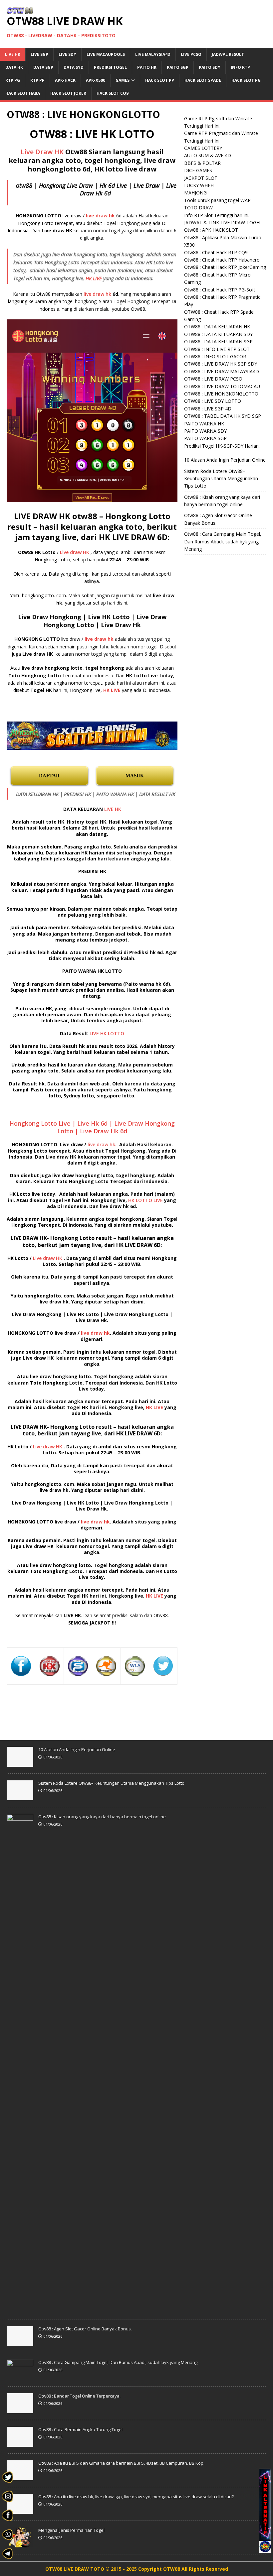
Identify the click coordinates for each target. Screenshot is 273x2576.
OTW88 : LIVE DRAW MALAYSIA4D (222, 371)
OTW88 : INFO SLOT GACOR (215, 356)
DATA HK (14, 67)
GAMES (123, 80)
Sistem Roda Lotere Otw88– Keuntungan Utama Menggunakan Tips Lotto (221, 479)
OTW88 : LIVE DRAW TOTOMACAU (222, 386)
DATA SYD (74, 67)
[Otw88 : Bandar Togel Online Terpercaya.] (20, 2409)
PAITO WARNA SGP (205, 438)
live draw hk (97, 294)
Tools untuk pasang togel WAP (217, 200)
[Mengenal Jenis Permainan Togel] (20, 2544)
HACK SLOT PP (160, 80)
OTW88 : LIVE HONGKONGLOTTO (221, 394)
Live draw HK (75, 552)
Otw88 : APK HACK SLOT (211, 230)
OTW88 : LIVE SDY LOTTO (213, 401)
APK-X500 (96, 80)
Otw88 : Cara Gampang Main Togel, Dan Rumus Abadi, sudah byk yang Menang (223, 541)
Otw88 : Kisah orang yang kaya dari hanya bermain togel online (102, 1817)
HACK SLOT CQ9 (113, 93)
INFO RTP (240, 67)
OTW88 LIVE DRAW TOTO (75, 2569)
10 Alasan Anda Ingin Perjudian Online (225, 460)
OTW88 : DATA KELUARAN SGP (218, 341)
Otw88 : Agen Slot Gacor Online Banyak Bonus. (85, 2329)
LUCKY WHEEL (200, 185)
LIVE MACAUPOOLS (106, 54)
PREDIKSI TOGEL (110, 67)
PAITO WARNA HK (204, 424)
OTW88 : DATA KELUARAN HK (217, 327)
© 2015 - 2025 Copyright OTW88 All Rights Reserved (167, 2569)
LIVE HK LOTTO (107, 1033)
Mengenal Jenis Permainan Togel (71, 2530)
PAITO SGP (178, 67)
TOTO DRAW (198, 208)
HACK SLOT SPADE (203, 80)
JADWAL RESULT (228, 54)
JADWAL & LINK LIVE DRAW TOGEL (223, 223)
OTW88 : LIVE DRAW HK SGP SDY (221, 364)
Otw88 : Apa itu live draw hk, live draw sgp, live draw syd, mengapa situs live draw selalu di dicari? (136, 2497)
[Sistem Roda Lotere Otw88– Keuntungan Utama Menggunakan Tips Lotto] (20, 1797)
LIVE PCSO (191, 54)
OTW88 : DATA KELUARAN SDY (218, 334)
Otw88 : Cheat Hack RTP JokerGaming (225, 267)
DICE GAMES (198, 170)
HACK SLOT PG (246, 80)
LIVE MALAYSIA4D (153, 54)
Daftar (49, 776)
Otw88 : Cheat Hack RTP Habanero (222, 260)
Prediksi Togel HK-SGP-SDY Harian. (222, 446)
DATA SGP (43, 67)
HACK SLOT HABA (23, 93)
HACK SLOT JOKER (68, 93)
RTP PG (13, 80)
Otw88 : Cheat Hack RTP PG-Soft (220, 290)
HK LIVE (94, 278)
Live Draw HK (42, 152)
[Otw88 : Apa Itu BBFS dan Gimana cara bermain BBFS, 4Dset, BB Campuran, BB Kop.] (20, 2477)
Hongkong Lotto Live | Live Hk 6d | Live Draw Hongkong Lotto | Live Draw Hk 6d (92, 1127)
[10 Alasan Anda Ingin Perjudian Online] (20, 1763)
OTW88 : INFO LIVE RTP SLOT (217, 349)
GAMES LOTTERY (203, 148)
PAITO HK (147, 67)
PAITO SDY (210, 67)
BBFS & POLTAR (202, 163)
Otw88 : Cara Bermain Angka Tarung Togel (80, 2429)
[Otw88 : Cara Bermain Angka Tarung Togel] (20, 2443)
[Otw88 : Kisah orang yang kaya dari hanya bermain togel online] (20, 2309)
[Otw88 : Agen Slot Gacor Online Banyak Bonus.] (20, 2342)
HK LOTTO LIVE (145, 1200)
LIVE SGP (39, 54)
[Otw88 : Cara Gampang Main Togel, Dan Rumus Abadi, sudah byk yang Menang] (20, 2376)
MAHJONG (195, 193)
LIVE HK (13, 54)
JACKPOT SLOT (201, 178)
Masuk (135, 776)
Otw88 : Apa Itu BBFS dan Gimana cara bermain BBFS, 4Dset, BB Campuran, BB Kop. (121, 2463)
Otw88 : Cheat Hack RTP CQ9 (216, 252)
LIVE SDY (67, 54)
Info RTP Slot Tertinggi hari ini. (217, 215)
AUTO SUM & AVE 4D (208, 155)
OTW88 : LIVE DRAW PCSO (213, 379)
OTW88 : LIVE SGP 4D (208, 409)
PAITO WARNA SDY (205, 431)
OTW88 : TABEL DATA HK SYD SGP (223, 416)
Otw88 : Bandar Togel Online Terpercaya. (79, 2396)
